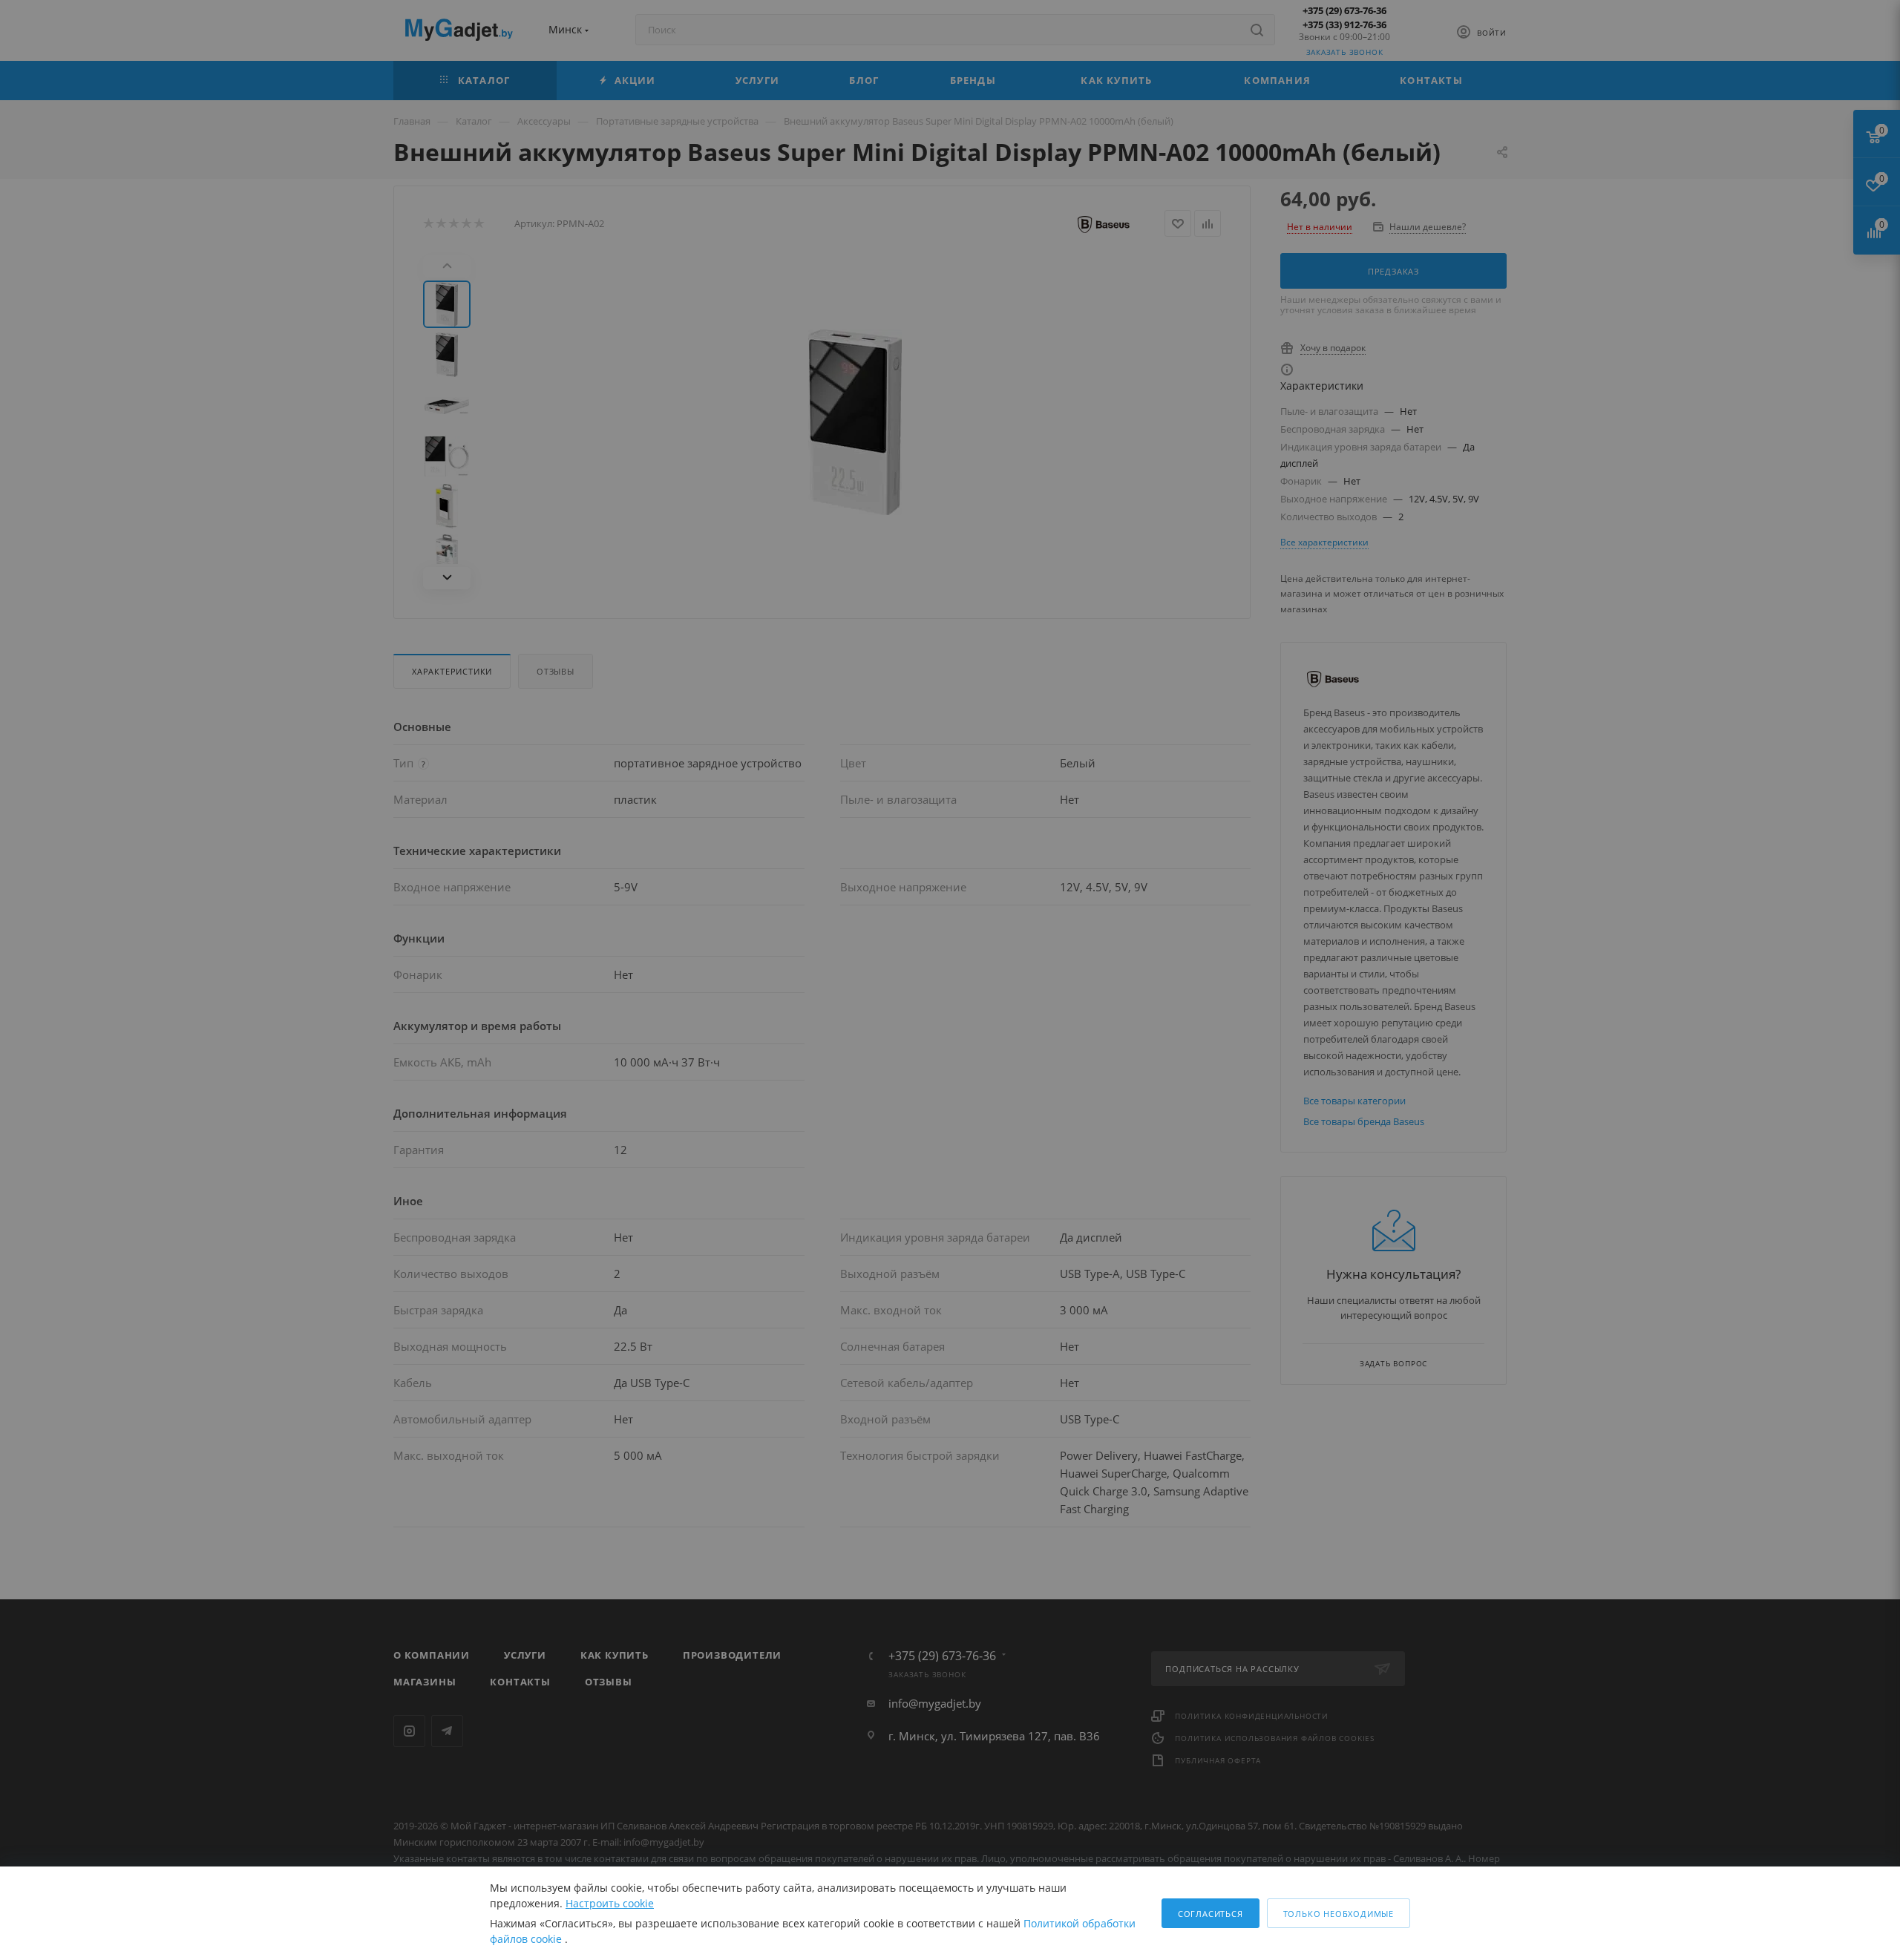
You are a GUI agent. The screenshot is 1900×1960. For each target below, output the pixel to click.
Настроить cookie (610, 1903)
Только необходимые (1339, 1914)
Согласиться (1211, 1914)
